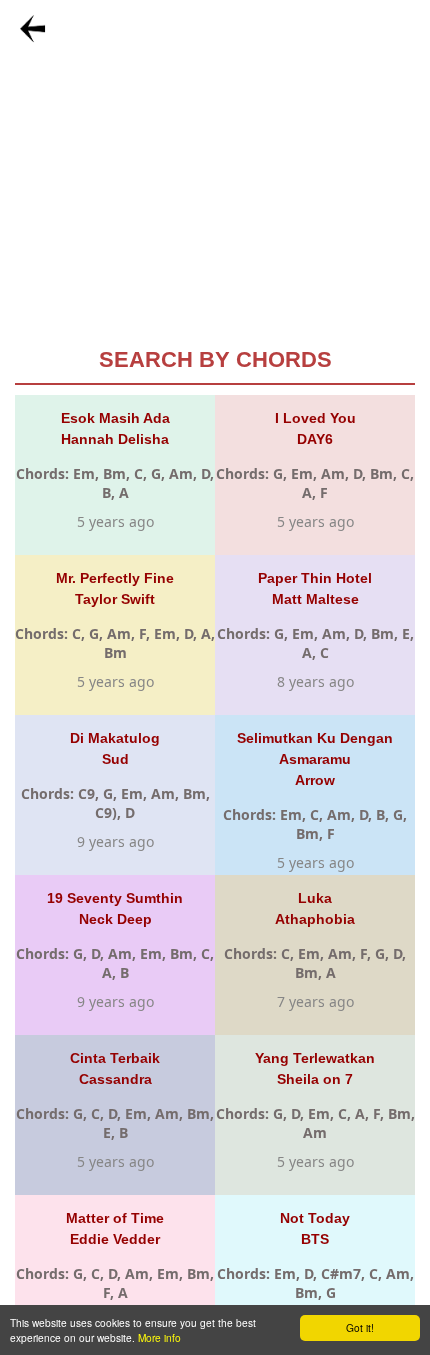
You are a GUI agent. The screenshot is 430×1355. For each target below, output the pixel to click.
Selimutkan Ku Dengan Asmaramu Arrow (315, 759)
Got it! (360, 1327)
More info (159, 1337)
